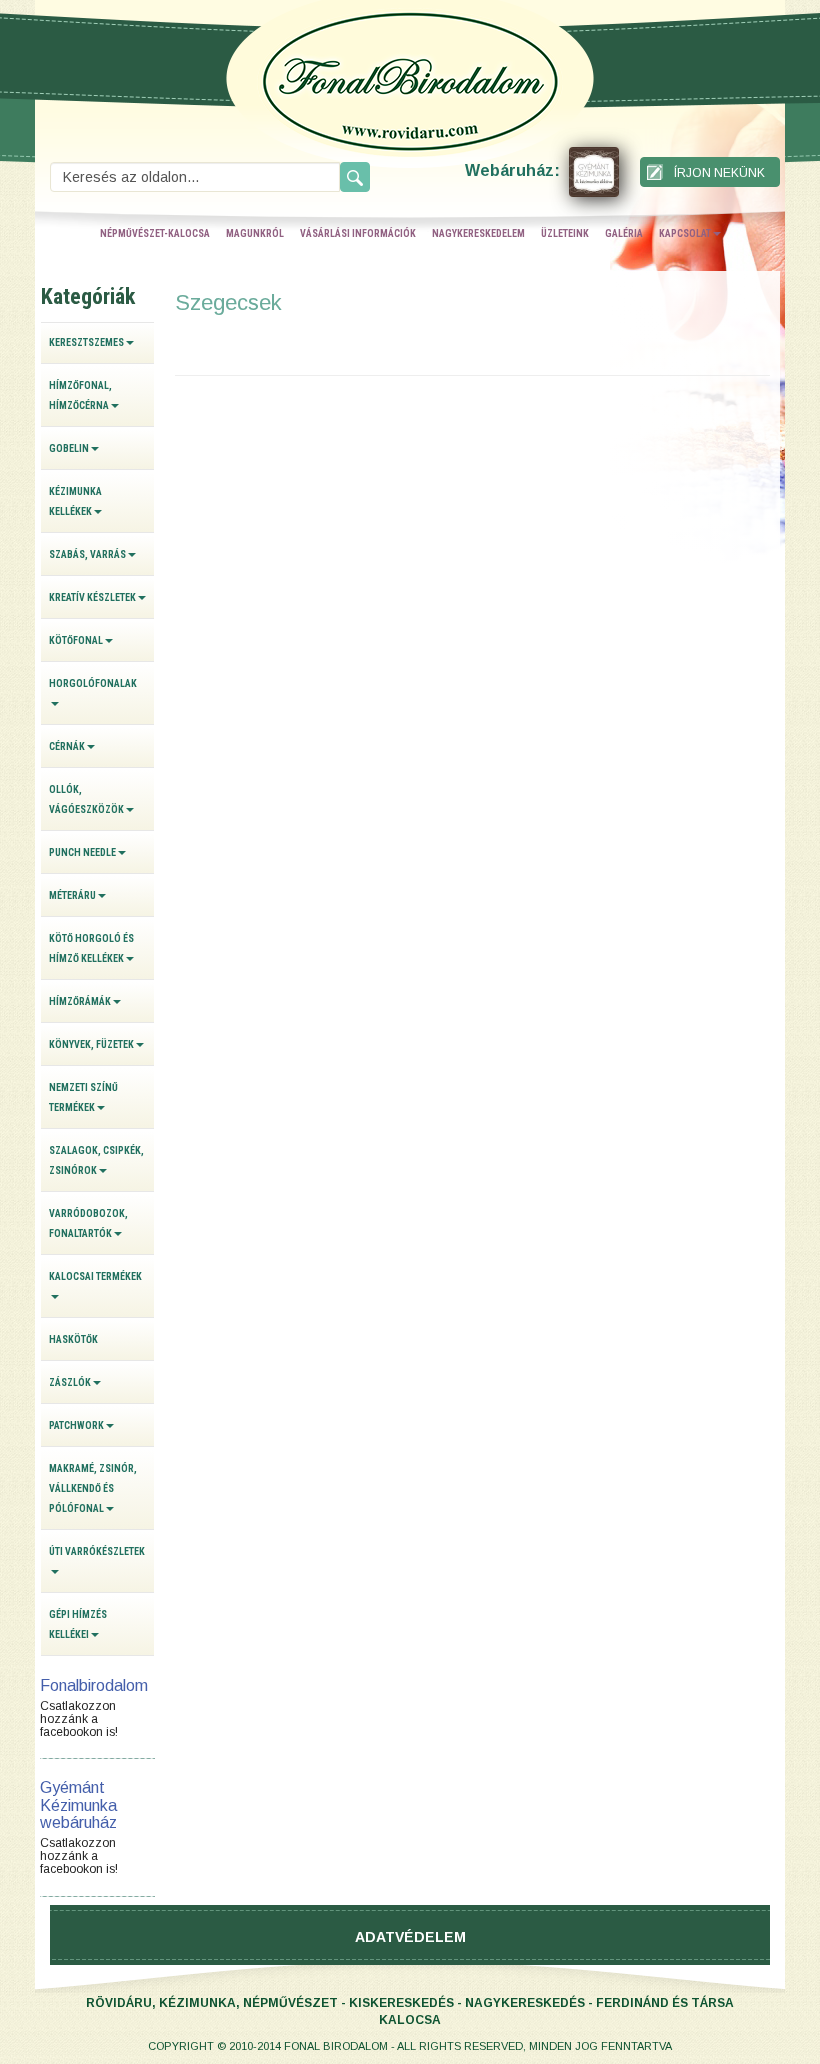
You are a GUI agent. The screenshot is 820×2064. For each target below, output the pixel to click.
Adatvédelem (410, 1937)
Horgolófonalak (93, 683)
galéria (624, 233)
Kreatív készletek (92, 597)
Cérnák (67, 746)
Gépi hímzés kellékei (78, 1624)
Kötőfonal (76, 640)
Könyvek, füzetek (91, 1044)
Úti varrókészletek (97, 1551)
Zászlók (70, 1382)
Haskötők (73, 1339)
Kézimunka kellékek (75, 501)
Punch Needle (82, 852)
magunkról (255, 233)
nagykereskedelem (478, 233)
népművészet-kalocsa (155, 233)
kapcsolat (685, 233)
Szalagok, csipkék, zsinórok (96, 1160)
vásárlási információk (358, 233)
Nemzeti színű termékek (83, 1097)
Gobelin (69, 448)
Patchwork (76, 1425)
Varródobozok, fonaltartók (88, 1223)
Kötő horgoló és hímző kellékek (91, 948)
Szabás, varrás (87, 554)
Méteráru (72, 895)
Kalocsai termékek (95, 1276)
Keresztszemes (86, 342)
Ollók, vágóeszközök (86, 799)
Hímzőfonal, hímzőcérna (80, 395)
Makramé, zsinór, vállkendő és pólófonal (93, 1488)
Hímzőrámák (80, 1001)
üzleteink (565, 233)
